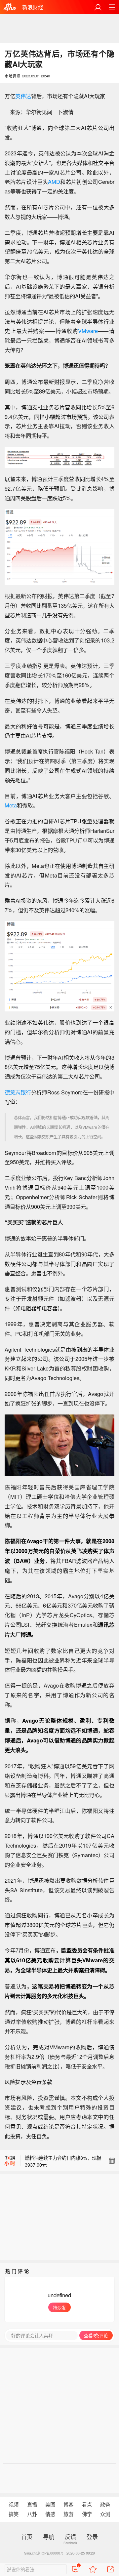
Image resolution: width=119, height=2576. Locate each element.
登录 (92, 2536)
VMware (88, 331)
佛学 (87, 2514)
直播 (32, 2504)
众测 (105, 2514)
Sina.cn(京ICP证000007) (44, 2553)
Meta (11, 805)
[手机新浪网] (10, 7)
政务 (105, 2504)
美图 (50, 2504)
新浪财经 (33, 7)
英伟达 (23, 96)
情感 (50, 2514)
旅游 (68, 2514)
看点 (87, 2504)
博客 (68, 2504)
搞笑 (14, 2514)
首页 (27, 2536)
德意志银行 (18, 1092)
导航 (49, 2536)
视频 (14, 2504)
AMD (54, 182)
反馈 (70, 2536)
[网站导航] (112, 7)
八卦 (32, 2514)
